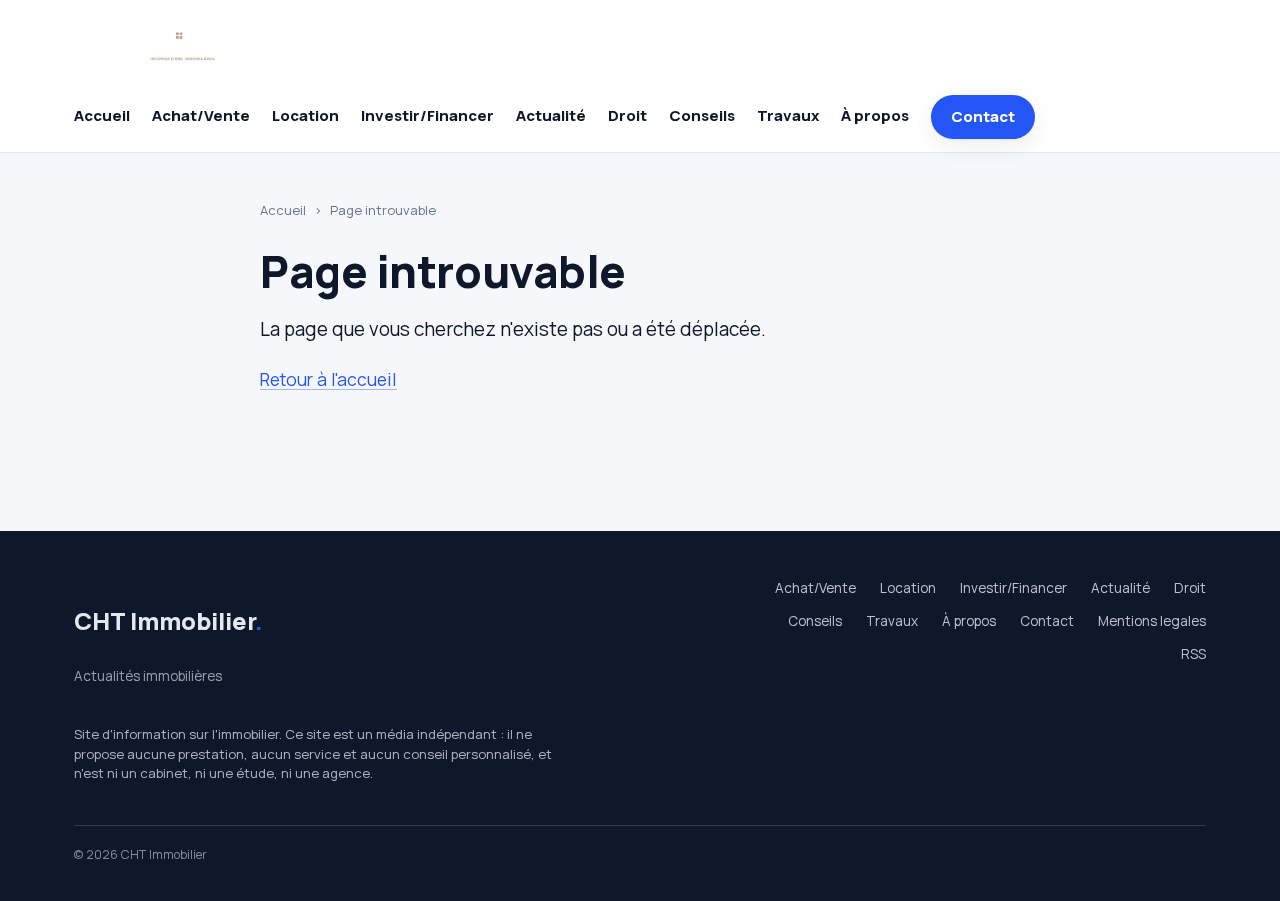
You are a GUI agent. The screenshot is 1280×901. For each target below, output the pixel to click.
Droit (627, 115)
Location (305, 115)
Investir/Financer (427, 115)
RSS (1193, 654)
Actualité (551, 115)
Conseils (702, 115)
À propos (875, 115)
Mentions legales (1152, 621)
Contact (983, 116)
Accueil (102, 115)
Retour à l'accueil (328, 379)
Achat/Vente (201, 115)
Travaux (788, 115)
